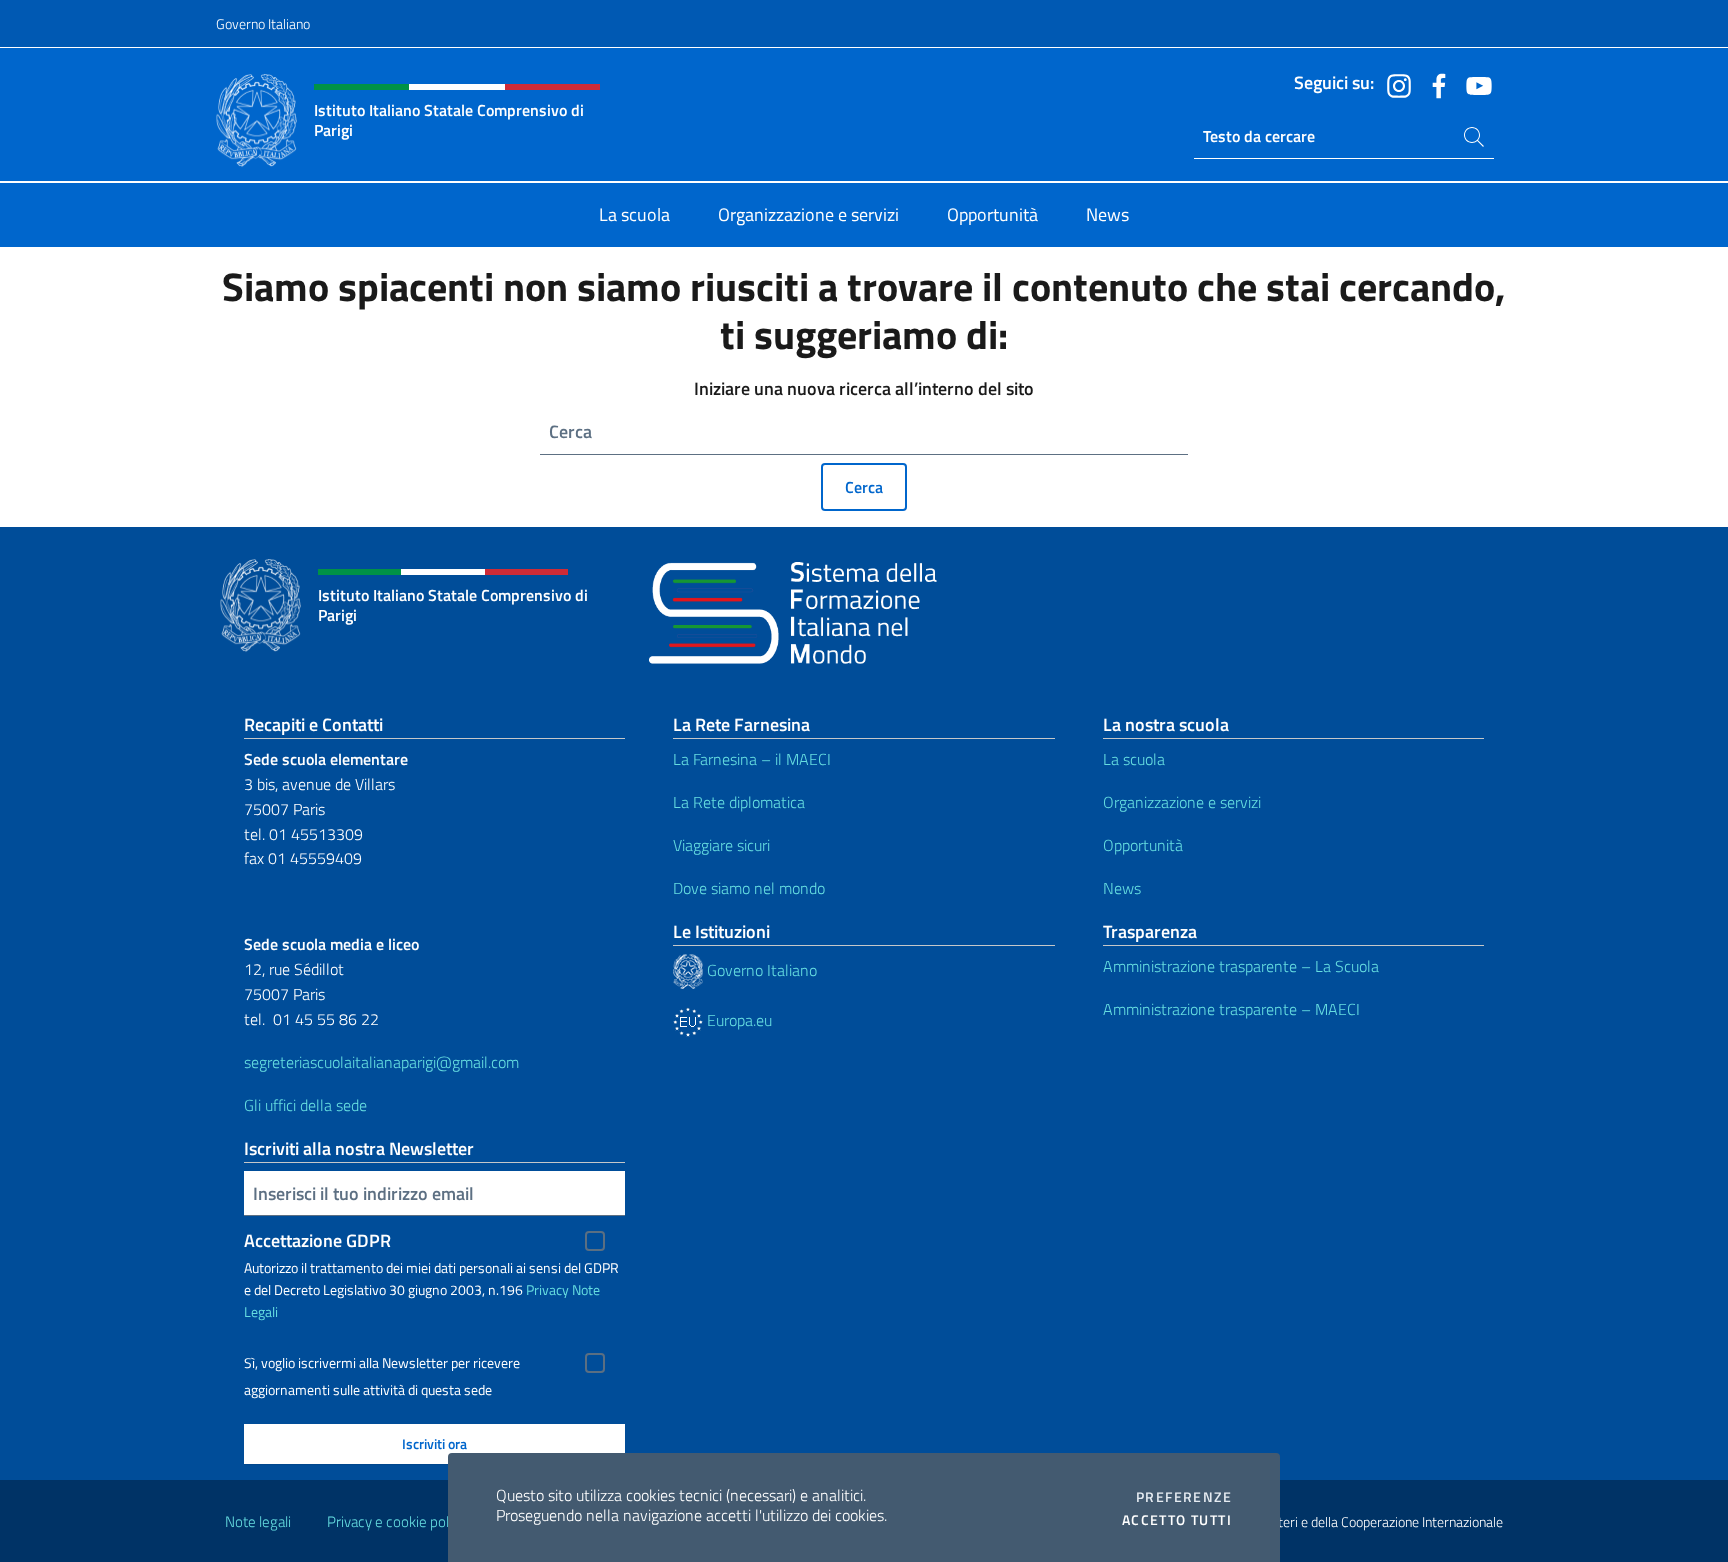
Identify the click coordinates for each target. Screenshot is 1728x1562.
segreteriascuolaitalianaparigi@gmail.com (381, 1062)
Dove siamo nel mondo (749, 888)
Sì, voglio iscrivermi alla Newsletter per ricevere (382, 1363)
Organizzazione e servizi (1182, 802)
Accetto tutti (1177, 1520)
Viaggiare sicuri (721, 845)
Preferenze (1184, 1497)
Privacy (547, 1289)
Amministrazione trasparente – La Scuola (1241, 966)
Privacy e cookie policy (396, 1521)
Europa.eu (737, 1020)
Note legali (258, 1521)
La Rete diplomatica (739, 802)
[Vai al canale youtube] (1474, 84)
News (1122, 888)
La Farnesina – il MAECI (752, 759)
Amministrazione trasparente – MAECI (1231, 1009)
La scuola (1134, 759)
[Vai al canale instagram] (1394, 84)
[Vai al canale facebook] (1434, 84)
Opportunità (1143, 845)
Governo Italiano (263, 23)
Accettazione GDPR (317, 1240)
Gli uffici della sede (305, 1105)
